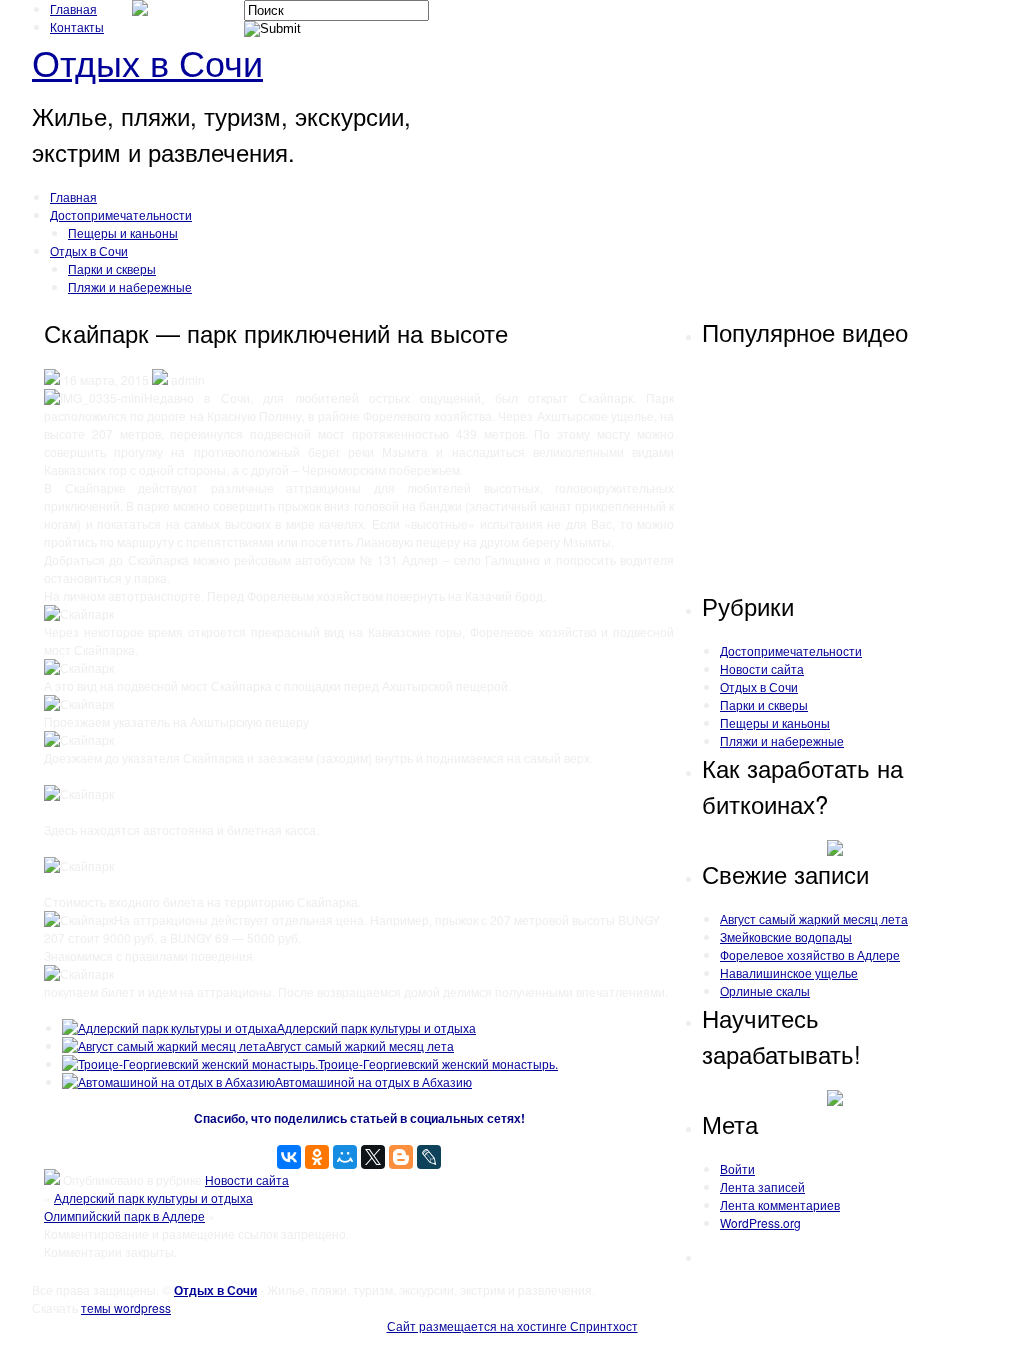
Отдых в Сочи (147, 61)
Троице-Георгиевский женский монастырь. (438, 1063)
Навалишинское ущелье (789, 972)
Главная (73, 8)
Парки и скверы (112, 268)
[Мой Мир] (345, 1157)
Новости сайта (247, 1179)
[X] (373, 1157)
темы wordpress (126, 1307)
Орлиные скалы (765, 990)
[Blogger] (401, 1157)
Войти (737, 1168)
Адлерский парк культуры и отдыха (376, 1027)
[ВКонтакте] (289, 1157)
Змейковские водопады (786, 936)
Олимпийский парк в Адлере (124, 1215)
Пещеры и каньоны (123, 232)
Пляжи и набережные (130, 286)
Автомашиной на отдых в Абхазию (373, 1081)
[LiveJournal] (429, 1157)
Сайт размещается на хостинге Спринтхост (512, 1325)
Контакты (77, 26)
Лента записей (762, 1186)
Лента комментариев (780, 1204)
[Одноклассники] (317, 1157)
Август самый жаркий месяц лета (360, 1045)
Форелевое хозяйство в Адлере (810, 954)
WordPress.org (760, 1222)
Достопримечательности (121, 214)
